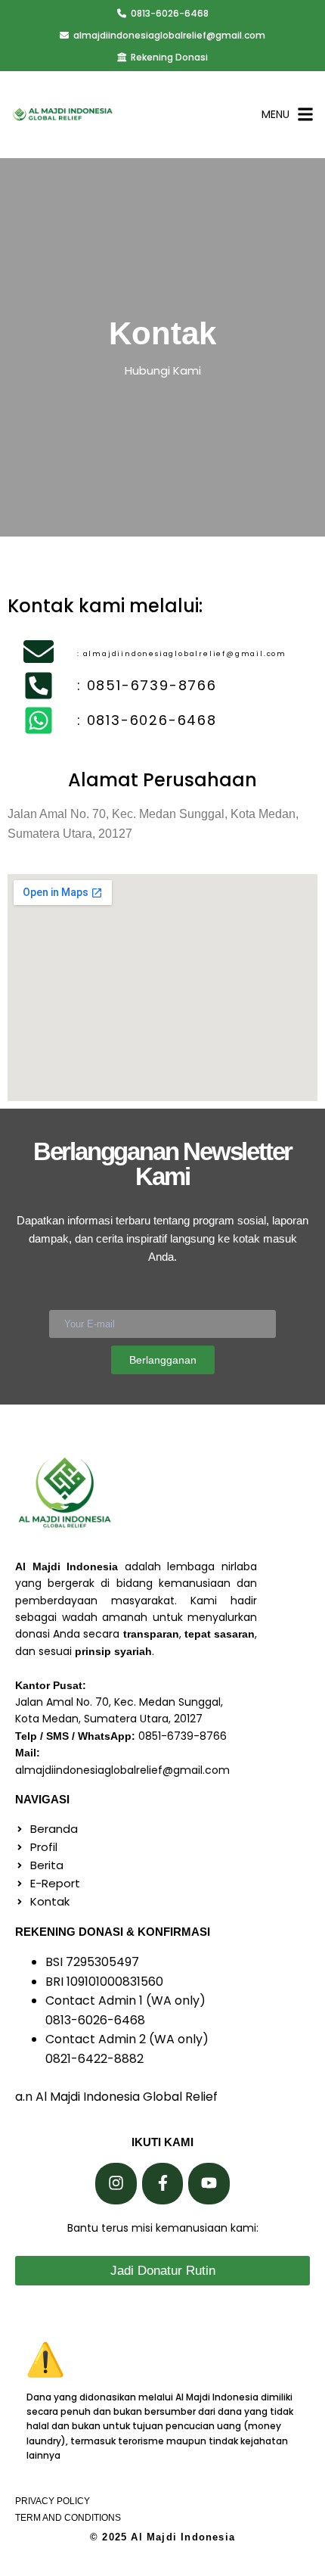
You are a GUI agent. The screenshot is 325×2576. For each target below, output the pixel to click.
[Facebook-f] (163, 2184)
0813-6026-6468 (170, 13)
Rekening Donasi (169, 57)
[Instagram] (116, 2184)
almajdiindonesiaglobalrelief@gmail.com (169, 35)
